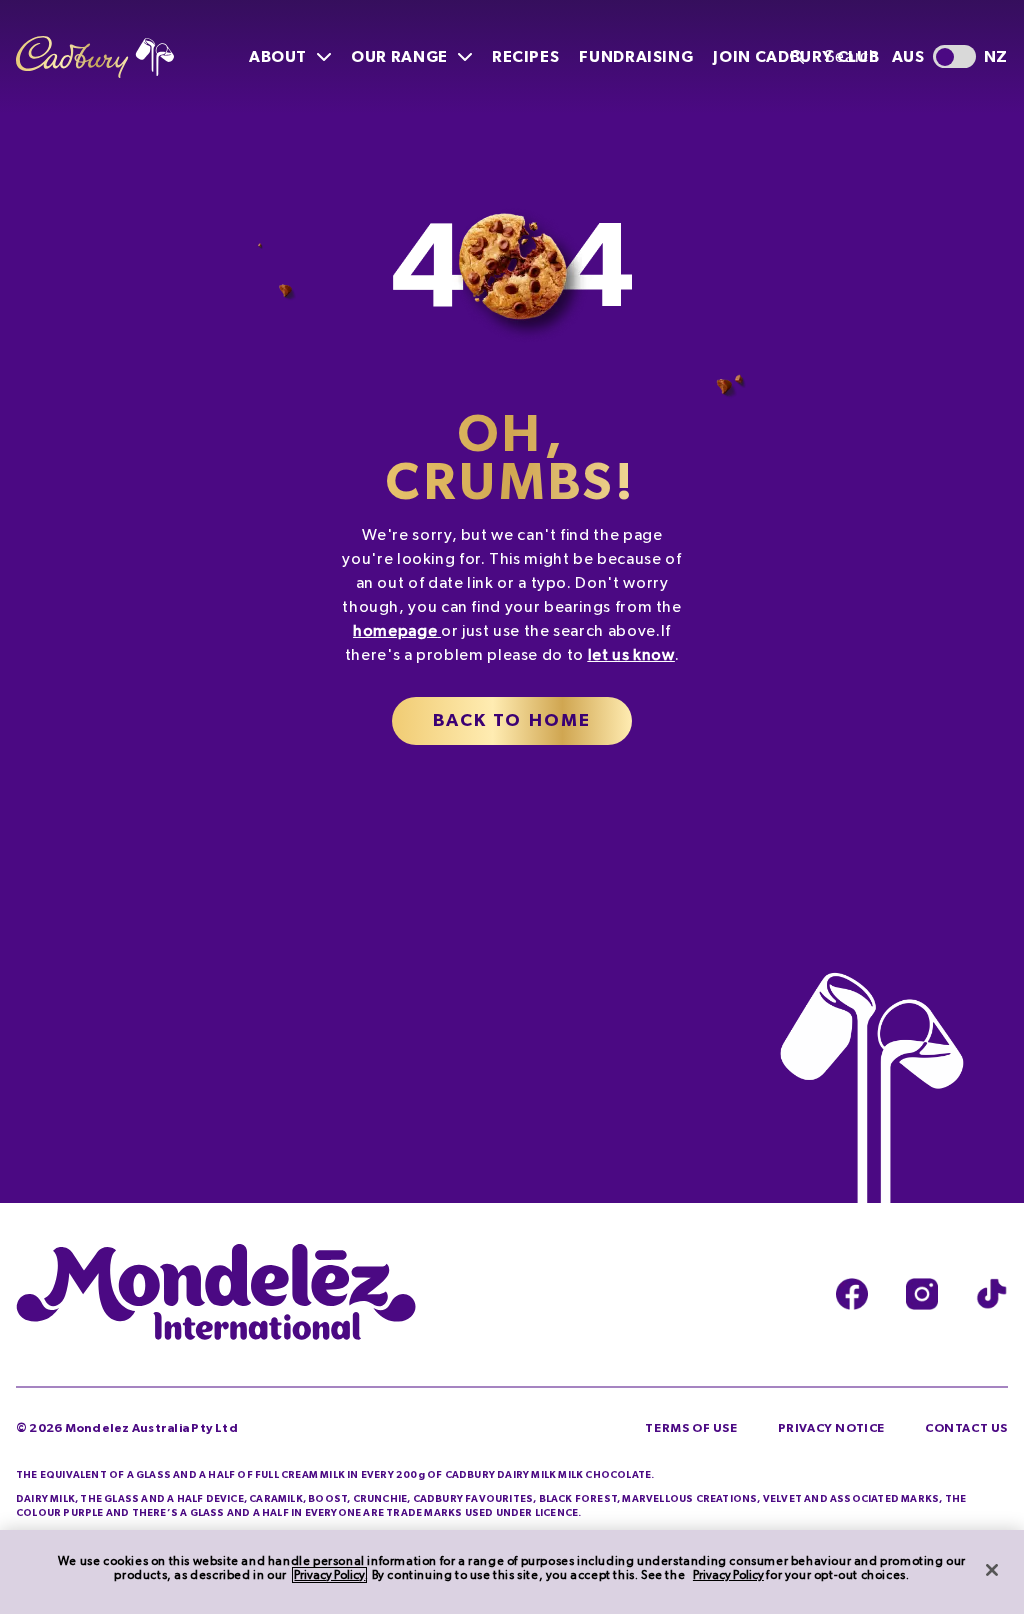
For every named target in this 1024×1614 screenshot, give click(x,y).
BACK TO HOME (512, 721)
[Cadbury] (95, 57)
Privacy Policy (329, 1575)
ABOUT (278, 57)
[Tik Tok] (992, 1294)
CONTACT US (966, 1428)
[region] (512, 1572)
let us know (631, 655)
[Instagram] (922, 1294)
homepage (395, 631)
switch (954, 56)
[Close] (992, 1570)
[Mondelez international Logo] (216, 1294)
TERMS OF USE (691, 1428)
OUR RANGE (399, 57)
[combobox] (831, 57)
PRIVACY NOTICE (831, 1428)
